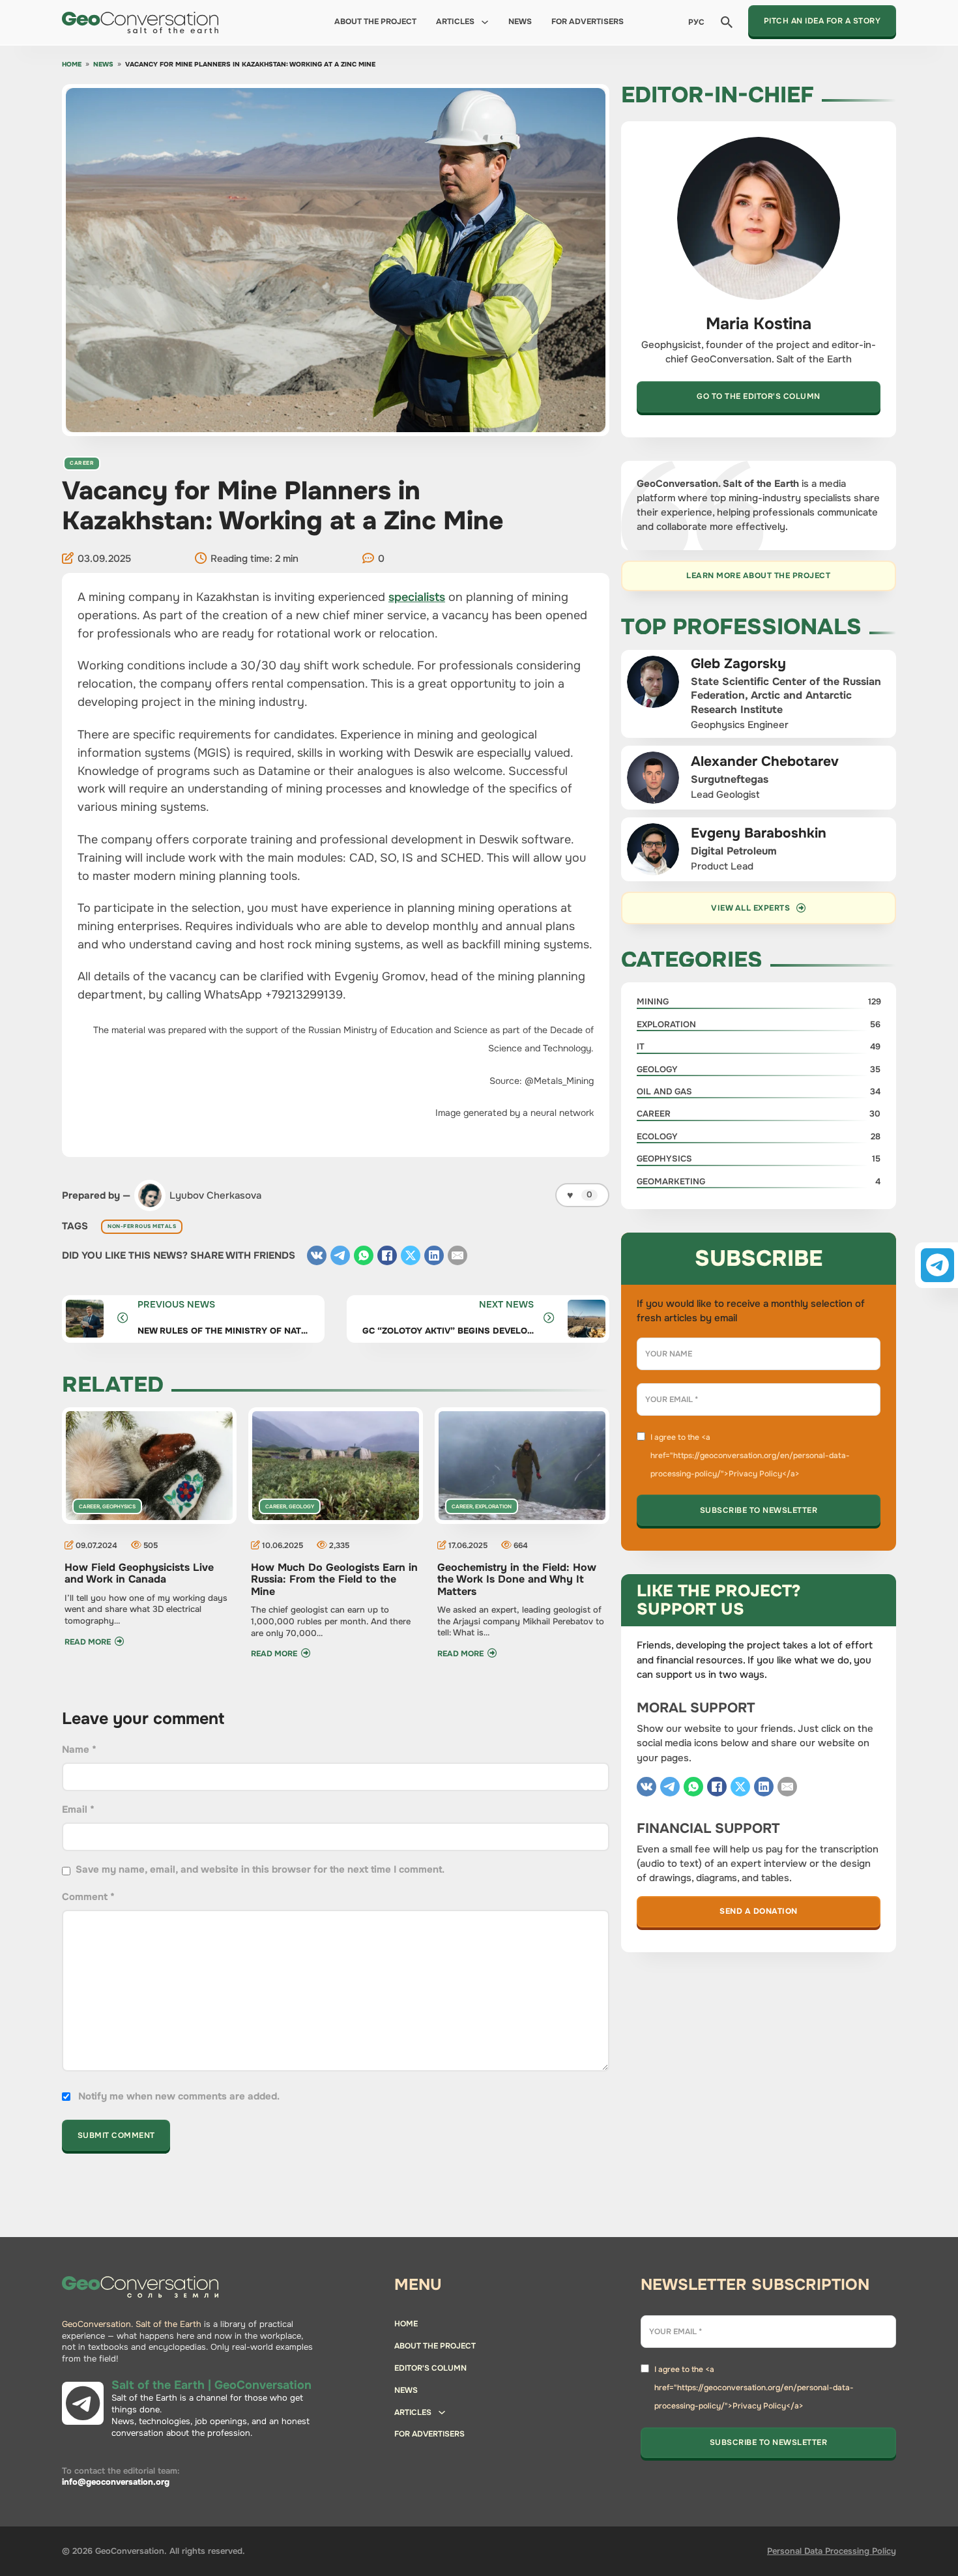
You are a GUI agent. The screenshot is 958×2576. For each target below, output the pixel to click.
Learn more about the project (758, 576)
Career (82, 463)
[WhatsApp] (364, 1255)
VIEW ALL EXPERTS (750, 908)
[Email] (457, 1255)
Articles (455, 22)
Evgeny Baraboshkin (759, 833)
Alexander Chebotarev (765, 761)
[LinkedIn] (434, 1255)
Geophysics (119, 1506)
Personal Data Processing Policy (832, 2551)
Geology (301, 1506)
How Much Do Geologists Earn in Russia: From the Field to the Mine (334, 1579)
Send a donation (759, 1911)
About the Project (375, 22)
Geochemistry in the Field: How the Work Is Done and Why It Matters (517, 1579)
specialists (417, 597)
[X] (411, 1255)
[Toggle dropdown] (485, 22)
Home (72, 65)
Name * (79, 1749)
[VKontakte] (317, 1255)
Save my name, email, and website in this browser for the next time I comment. (260, 1869)
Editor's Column (430, 2368)
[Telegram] (340, 1255)
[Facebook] (387, 1255)
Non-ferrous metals (142, 1226)
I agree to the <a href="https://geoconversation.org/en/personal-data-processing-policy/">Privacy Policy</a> (750, 1456)
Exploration (493, 1506)
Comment (88, 1897)
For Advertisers (588, 22)
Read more (88, 1642)
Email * (78, 1809)
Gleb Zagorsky (738, 664)
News (520, 22)
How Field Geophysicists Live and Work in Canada (139, 1573)
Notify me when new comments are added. (179, 2096)
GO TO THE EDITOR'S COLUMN (759, 396)
